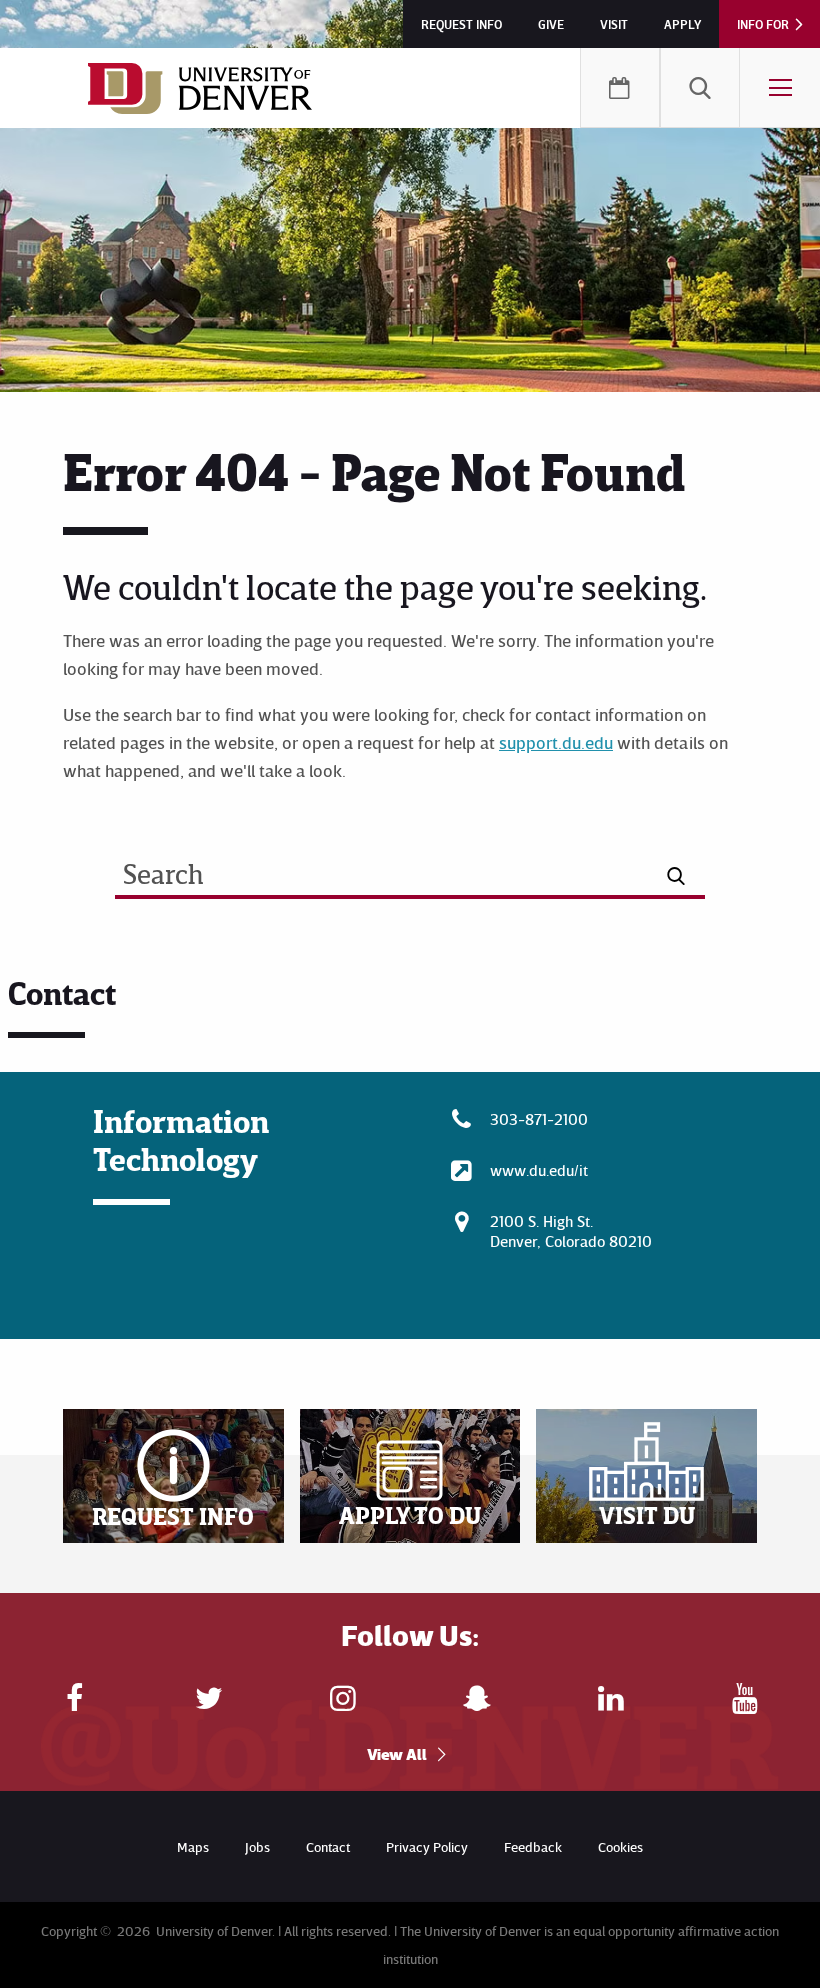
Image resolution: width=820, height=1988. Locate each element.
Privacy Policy (427, 1846)
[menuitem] (700, 88)
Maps (193, 1846)
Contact (328, 1846)
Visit (614, 24)
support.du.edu (556, 742)
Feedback (533, 1846)
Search (700, 88)
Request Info (461, 24)
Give (551, 24)
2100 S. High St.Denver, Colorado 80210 (571, 1231)
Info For (763, 24)
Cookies (620, 1846)
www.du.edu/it (539, 1170)
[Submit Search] (676, 876)
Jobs (257, 1846)
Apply (682, 24)
